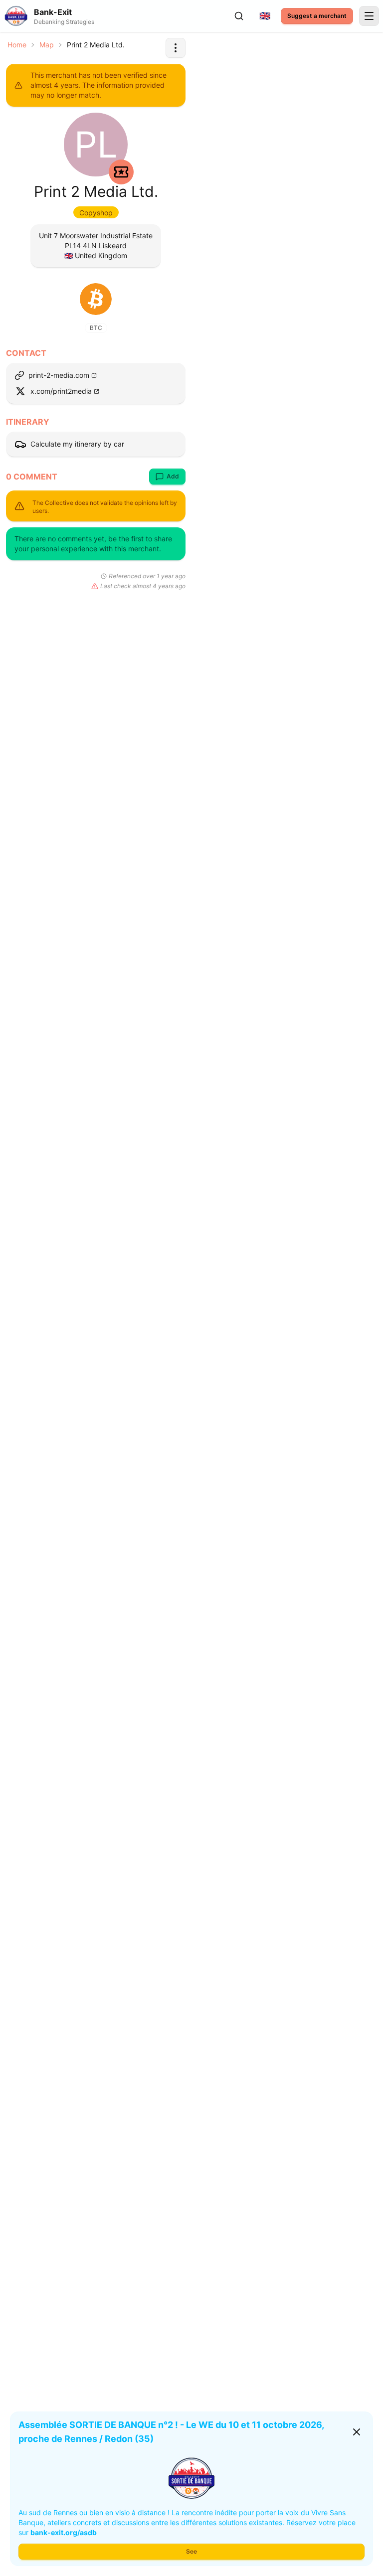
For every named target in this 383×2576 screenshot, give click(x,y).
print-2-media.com (59, 375)
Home (17, 45)
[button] (176, 48)
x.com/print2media (61, 391)
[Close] (357, 2432)
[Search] (239, 16)
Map (47, 45)
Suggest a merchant (317, 16)
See (191, 2551)
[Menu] (369, 16)
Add (173, 476)
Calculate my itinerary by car (77, 444)
